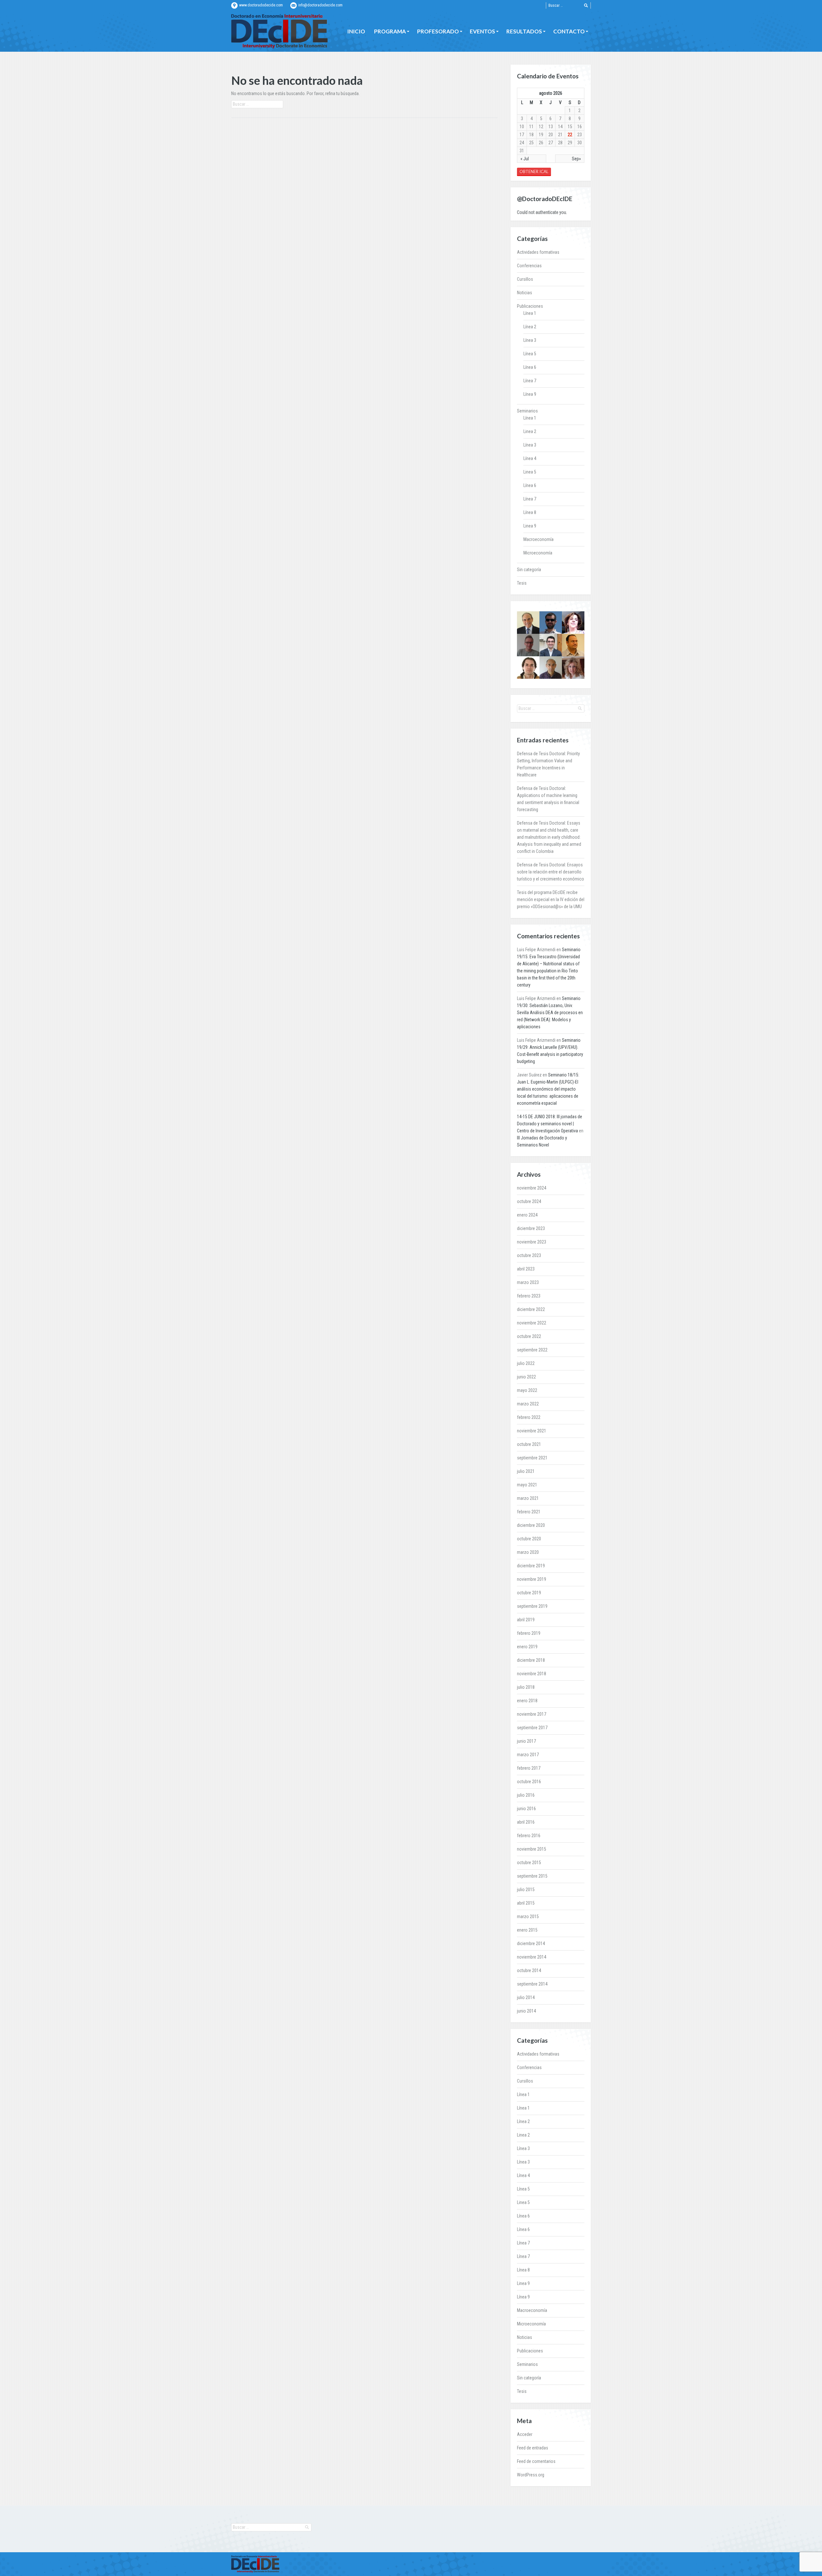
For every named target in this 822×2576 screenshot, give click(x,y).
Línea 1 (530, 313)
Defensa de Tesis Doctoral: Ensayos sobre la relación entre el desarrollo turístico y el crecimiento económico (551, 872)
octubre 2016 (529, 1782)
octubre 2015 (529, 1863)
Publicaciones (530, 306)
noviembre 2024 (532, 1188)
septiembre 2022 (532, 1350)
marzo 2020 (528, 1552)
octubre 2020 (529, 1539)
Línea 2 (530, 327)
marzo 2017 (528, 1755)
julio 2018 (526, 1687)
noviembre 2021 (532, 1431)
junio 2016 (526, 1809)
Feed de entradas (533, 2448)
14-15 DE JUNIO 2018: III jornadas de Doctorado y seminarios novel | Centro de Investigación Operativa (550, 1124)
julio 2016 (526, 1795)
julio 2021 (526, 1471)
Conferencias (529, 266)
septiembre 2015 (532, 1876)
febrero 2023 (529, 1296)
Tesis (522, 583)
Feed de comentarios (536, 2461)
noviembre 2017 (532, 1714)
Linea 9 (530, 526)
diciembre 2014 (531, 1943)
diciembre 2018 (531, 1660)
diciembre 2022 (531, 1309)
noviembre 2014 (532, 1957)
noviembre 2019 (532, 1579)
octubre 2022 (529, 1336)
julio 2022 (526, 1363)
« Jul (525, 159)
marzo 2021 (528, 1498)
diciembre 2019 (531, 1566)
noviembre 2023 (532, 1242)
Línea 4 (530, 458)
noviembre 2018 (532, 1674)
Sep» (576, 159)
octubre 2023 (529, 1255)
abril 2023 (526, 1269)
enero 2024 (527, 1215)
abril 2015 (526, 1903)
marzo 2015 (528, 1917)
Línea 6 (530, 367)
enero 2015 (527, 1930)
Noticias (525, 293)
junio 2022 (526, 1377)
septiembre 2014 (532, 1984)
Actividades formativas (538, 252)
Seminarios (527, 411)
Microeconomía (538, 553)
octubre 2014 (529, 1970)
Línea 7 (530, 381)
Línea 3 (530, 340)
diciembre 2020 (531, 1525)
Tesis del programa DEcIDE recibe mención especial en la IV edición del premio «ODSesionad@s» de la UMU (551, 899)
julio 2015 (526, 1890)
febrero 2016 (529, 1836)
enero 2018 (527, 1701)
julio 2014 (526, 1997)
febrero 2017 (529, 1768)
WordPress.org (531, 2475)
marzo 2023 (528, 1282)
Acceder (525, 2434)
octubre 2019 (529, 1593)
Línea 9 (530, 394)
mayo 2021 (527, 1485)
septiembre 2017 (532, 1728)
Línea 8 (530, 512)
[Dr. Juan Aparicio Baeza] (528, 668)
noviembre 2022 (532, 1323)
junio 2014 (526, 2011)
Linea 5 (530, 472)
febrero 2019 (529, 1633)
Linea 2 (530, 431)
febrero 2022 (529, 1417)
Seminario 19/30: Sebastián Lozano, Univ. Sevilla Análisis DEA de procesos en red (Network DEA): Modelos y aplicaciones (550, 1013)
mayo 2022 (527, 1390)
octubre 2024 (529, 1201)
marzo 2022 (528, 1404)
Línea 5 (530, 354)
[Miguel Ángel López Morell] (551, 645)
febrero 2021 (529, 1512)
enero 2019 (527, 1647)
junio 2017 (526, 1741)
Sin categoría (529, 570)
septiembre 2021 (532, 1458)
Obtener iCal (534, 172)
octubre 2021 (529, 1444)
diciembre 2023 (531, 1228)
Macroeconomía (538, 539)
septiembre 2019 (532, 1606)
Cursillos (525, 279)
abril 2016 (526, 1822)
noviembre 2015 (532, 1849)
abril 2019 (526, 1620)
